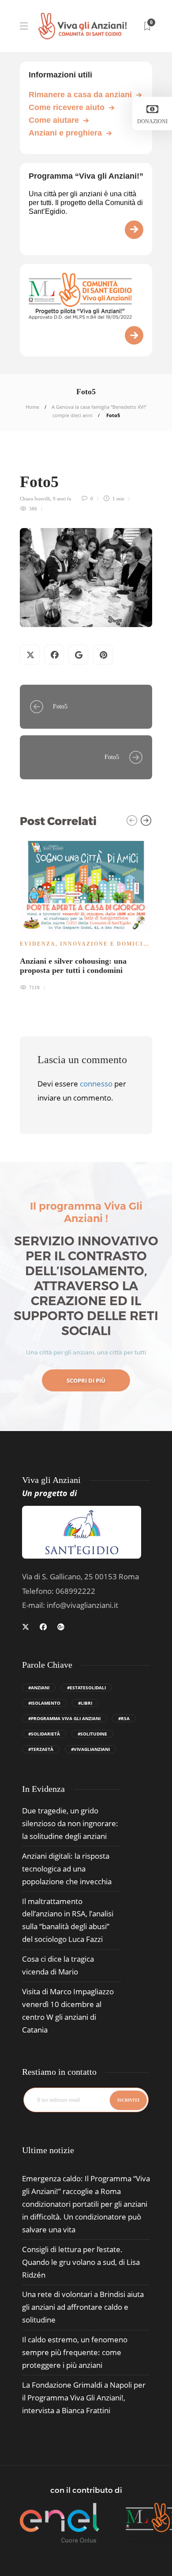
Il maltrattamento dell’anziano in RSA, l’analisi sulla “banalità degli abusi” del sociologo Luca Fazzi (68, 1920)
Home (32, 407)
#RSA (124, 1718)
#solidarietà (44, 1734)
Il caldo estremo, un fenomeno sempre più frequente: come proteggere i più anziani (75, 2352)
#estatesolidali (86, 1688)
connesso (96, 1084)
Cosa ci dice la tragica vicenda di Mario (58, 1965)
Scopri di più (86, 1380)
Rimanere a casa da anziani (80, 95)
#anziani (39, 1688)
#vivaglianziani (90, 1749)
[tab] (48, 2150)
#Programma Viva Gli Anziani (64, 1718)
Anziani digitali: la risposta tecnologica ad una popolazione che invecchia (67, 1869)
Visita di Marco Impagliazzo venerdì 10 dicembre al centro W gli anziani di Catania (68, 2011)
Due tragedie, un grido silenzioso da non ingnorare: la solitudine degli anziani (70, 1823)
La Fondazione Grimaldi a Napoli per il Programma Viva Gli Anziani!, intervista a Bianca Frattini (84, 2398)
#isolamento (44, 1703)
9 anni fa (62, 499)
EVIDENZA (38, 944)
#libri (85, 1703)
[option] (86, 915)
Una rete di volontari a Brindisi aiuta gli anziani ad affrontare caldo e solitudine (83, 2307)
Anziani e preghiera (65, 133)
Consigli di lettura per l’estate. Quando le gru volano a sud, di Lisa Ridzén (81, 2262)
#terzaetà (41, 1749)
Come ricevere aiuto (67, 107)
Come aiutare (54, 120)
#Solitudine (92, 1734)
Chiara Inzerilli (35, 499)
